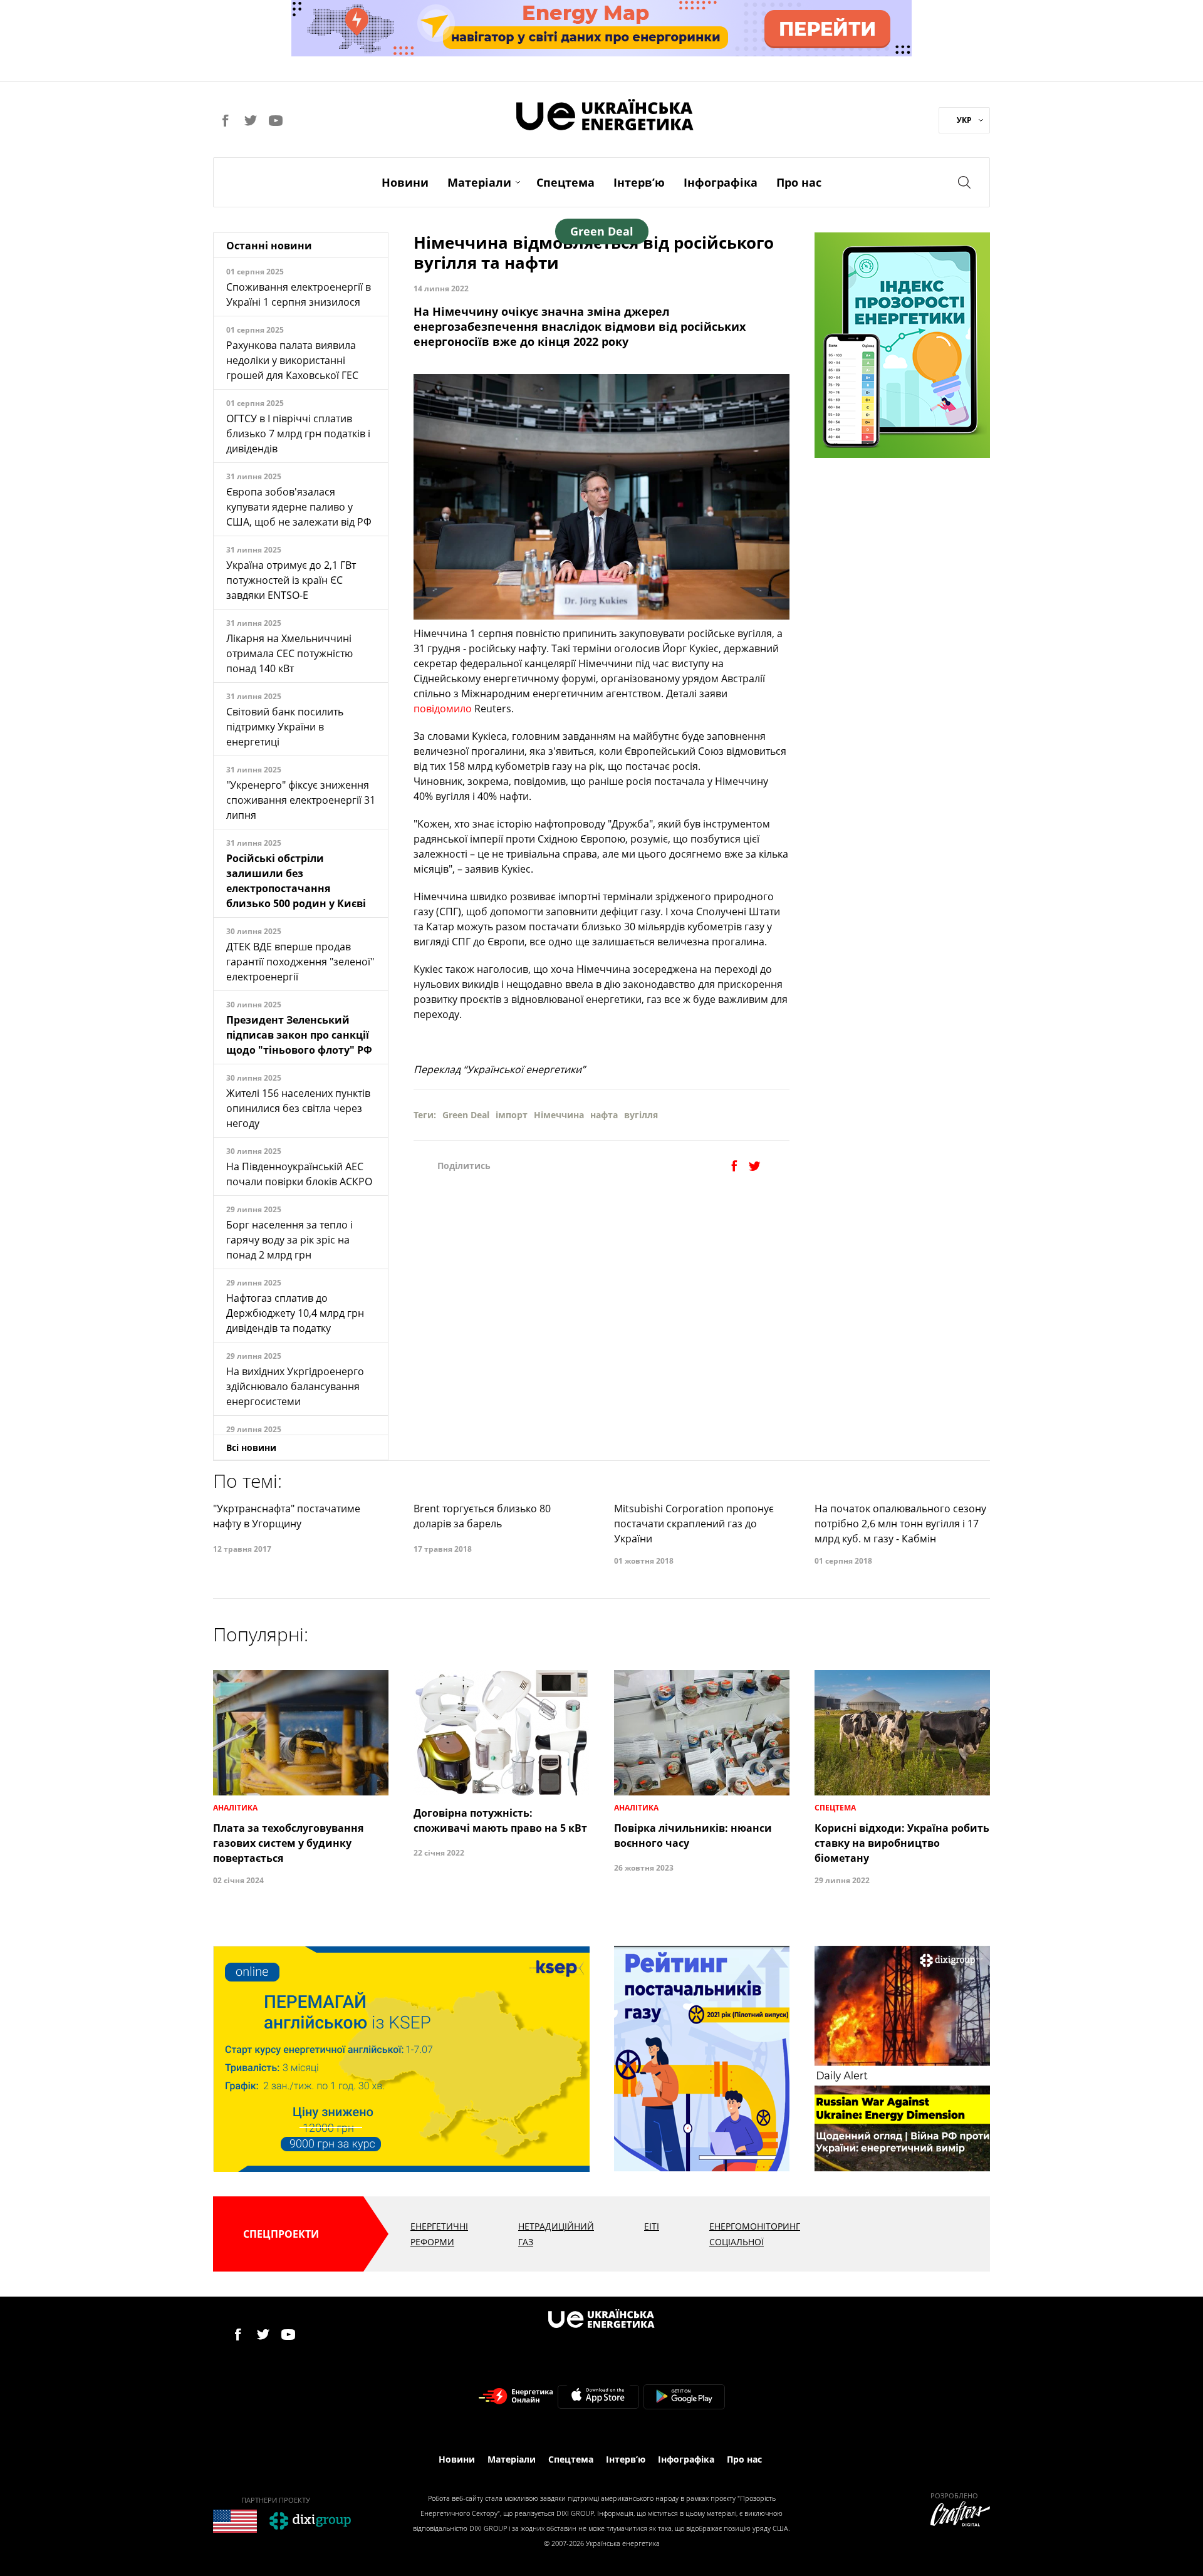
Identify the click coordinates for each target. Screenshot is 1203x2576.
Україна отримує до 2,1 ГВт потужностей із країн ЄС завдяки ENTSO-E (291, 580)
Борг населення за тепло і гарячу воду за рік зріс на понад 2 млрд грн (289, 1240)
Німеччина (559, 1115)
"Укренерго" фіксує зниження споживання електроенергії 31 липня (301, 800)
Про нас (799, 182)
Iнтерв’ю (639, 182)
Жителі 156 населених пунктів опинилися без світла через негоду (298, 1108)
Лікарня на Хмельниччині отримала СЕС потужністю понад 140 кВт (289, 653)
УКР (964, 120)
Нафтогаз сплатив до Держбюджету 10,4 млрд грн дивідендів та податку (295, 1313)
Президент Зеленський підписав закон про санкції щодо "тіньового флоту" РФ (299, 1035)
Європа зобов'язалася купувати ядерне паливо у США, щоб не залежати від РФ (299, 507)
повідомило (443, 709)
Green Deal (466, 1115)
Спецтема (565, 182)
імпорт (512, 1115)
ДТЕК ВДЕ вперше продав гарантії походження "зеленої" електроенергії (300, 962)
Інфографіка (721, 182)
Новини (405, 182)
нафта (604, 1115)
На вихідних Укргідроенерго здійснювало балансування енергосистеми (295, 1386)
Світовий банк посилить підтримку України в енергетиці (285, 727)
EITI (652, 2226)
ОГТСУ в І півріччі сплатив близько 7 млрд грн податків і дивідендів (298, 434)
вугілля (641, 1115)
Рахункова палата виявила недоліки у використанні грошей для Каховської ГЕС (292, 360)
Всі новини (251, 1447)
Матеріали (479, 182)
